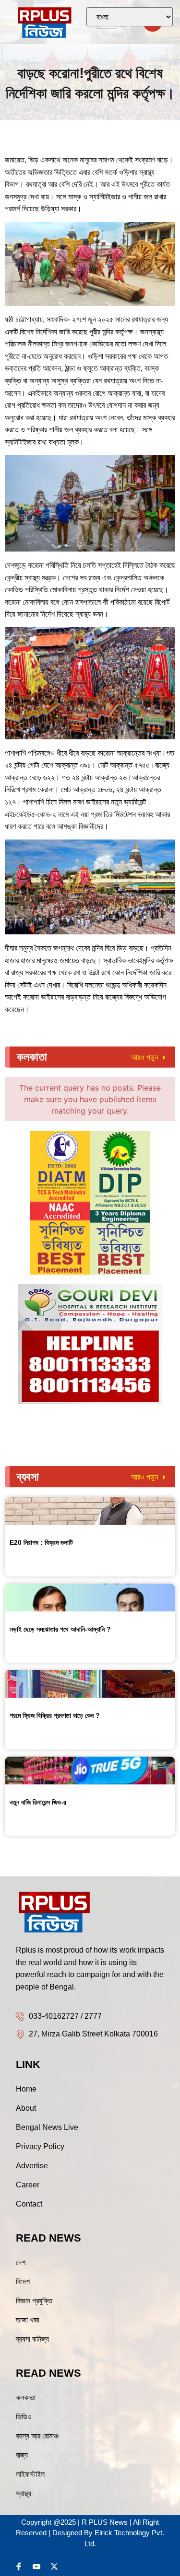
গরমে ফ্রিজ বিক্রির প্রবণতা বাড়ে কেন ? (55, 1715)
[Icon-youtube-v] (36, 2566)
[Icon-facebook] (19, 2566)
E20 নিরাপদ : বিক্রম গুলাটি (41, 1542)
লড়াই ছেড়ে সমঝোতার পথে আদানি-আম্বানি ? (60, 1629)
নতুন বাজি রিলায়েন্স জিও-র (38, 1802)
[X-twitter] (54, 2566)
